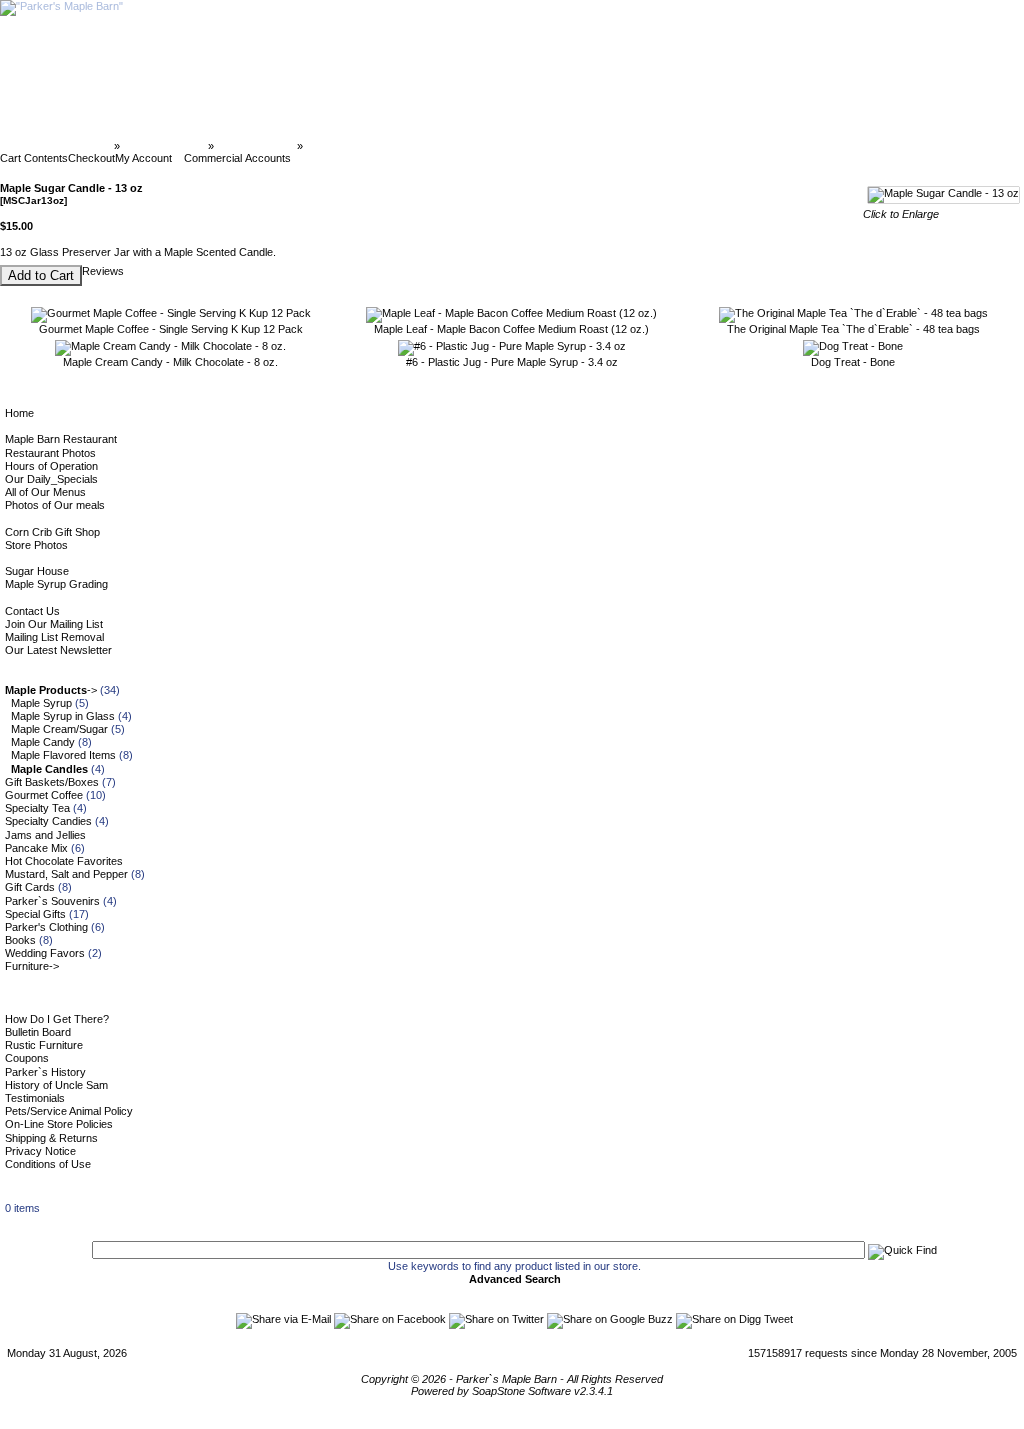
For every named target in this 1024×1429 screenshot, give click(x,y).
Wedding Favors (45, 953)
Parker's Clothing (46, 927)
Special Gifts (35, 914)
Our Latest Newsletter (58, 650)
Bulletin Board (38, 1032)
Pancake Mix (36, 848)
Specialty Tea (37, 808)
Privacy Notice (40, 1151)
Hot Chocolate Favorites (64, 861)
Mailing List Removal (54, 637)
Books (20, 940)
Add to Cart (41, 275)
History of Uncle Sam (56, 1085)
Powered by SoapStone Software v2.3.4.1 (512, 1391)
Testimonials (35, 1098)
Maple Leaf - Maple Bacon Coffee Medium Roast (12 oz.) (511, 329)
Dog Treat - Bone (853, 362)
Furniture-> (32, 966)
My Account (143, 158)
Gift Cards (30, 887)
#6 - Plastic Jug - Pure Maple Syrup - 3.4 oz (512, 362)
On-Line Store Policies (59, 1124)
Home (19, 413)
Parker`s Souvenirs (52, 901)
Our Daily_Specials (51, 479)
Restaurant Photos (50, 453)
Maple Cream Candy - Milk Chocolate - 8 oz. (170, 362)
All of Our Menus (45, 492)
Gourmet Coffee (44, 795)
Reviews (103, 271)
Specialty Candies (48, 821)
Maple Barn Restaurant (61, 439)
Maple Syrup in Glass (63, 716)
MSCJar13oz (338, 146)
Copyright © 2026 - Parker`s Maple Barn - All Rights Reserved (512, 1379)
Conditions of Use (48, 1164)
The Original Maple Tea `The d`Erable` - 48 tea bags (853, 329)
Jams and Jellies (45, 835)
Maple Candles (255, 146)
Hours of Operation (51, 466)
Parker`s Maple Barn (58, 146)
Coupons (27, 1058)
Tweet (778, 1319)
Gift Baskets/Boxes (52, 782)
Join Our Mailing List (54, 624)
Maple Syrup (41, 703)
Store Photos (36, 545)
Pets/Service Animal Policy (69, 1111)
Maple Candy (43, 742)
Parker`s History (45, 1072)
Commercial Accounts (237, 158)
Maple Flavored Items (63, 755)
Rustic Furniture (44, 1045)
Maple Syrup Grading (56, 584)
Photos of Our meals (55, 505)
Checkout (91, 158)
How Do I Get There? (57, 1019)
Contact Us (32, 611)
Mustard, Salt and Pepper (66, 874)
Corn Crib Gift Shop (52, 532)
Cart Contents (34, 158)
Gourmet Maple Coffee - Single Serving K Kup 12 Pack (171, 329)
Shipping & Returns (51, 1138)
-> (51, 690)
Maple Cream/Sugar (59, 729)
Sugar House (37, 571)
